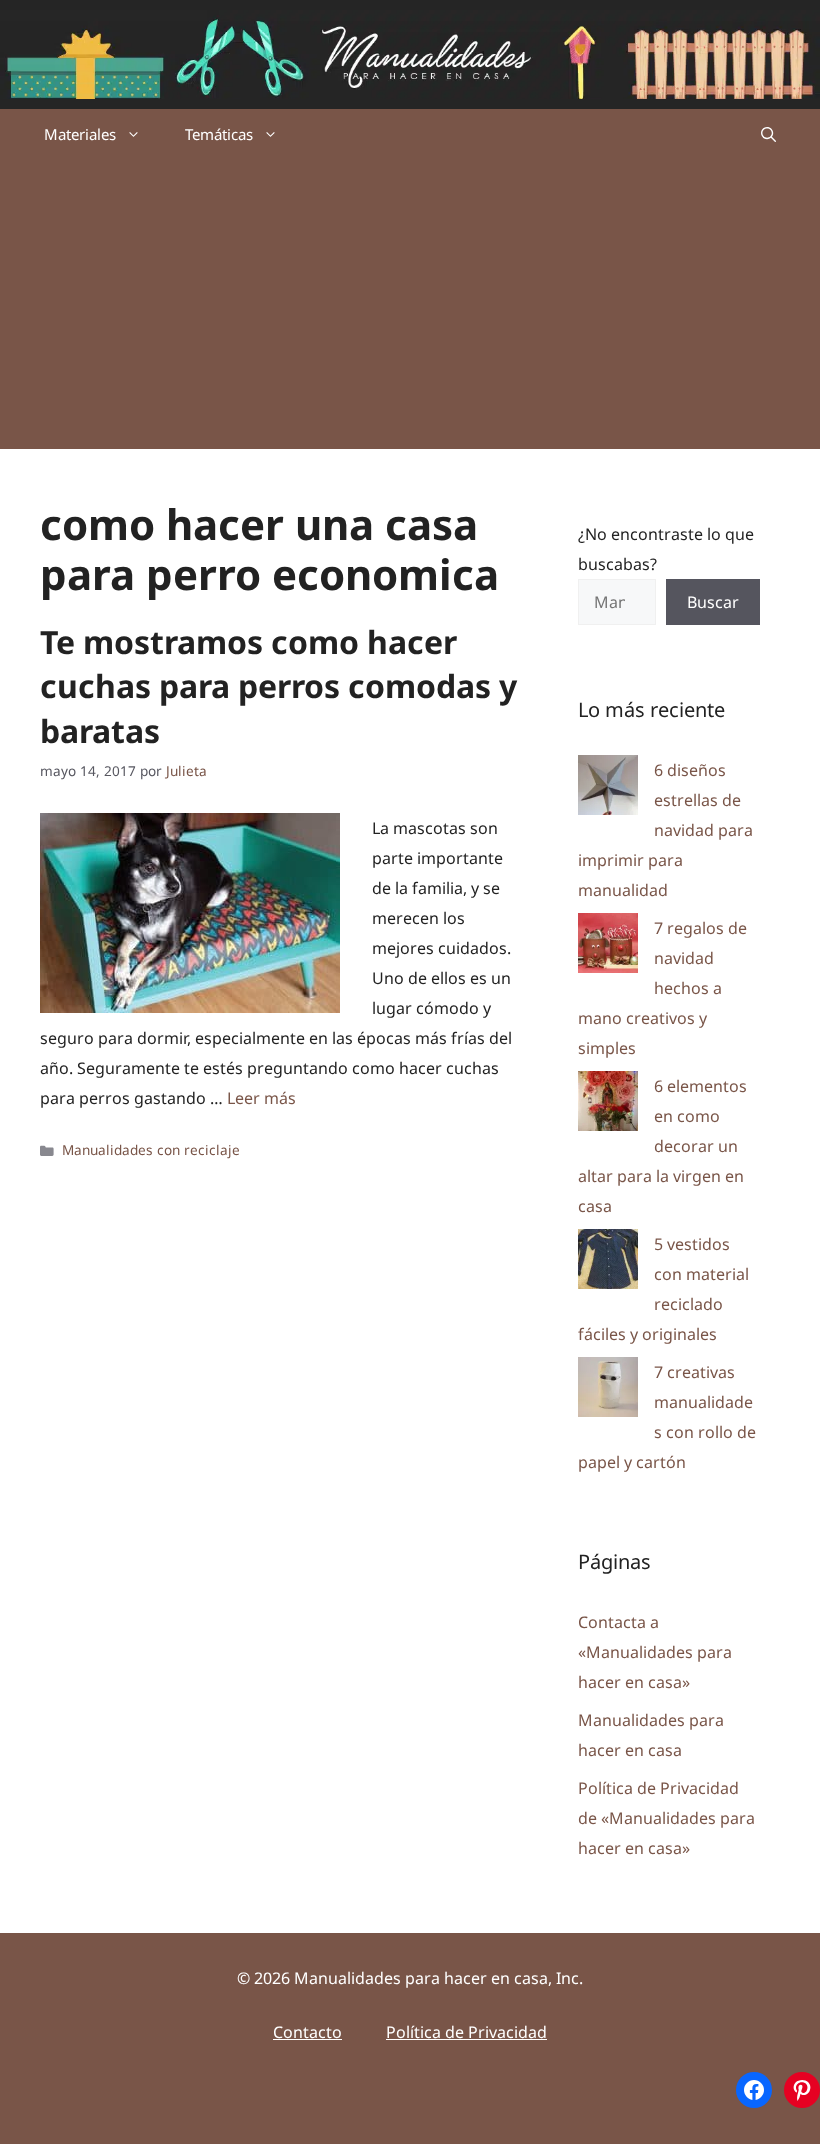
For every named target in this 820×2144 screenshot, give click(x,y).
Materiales (80, 134)
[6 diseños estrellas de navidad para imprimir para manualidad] (608, 789)
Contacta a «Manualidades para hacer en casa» (655, 1652)
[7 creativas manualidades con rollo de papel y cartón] (608, 1391)
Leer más (261, 1098)
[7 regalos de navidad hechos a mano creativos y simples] (608, 947)
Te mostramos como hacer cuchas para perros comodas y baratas (278, 686)
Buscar (713, 602)
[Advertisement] (410, 309)
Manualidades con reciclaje (151, 1149)
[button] (768, 134)
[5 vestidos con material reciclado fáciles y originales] (608, 1263)
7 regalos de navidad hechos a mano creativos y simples (662, 988)
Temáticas (219, 134)
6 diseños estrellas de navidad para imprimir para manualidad (665, 830)
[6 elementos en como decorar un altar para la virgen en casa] (608, 1105)
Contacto (307, 2032)
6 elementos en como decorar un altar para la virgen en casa (662, 1146)
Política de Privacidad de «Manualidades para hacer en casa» (666, 1818)
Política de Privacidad (466, 2032)
